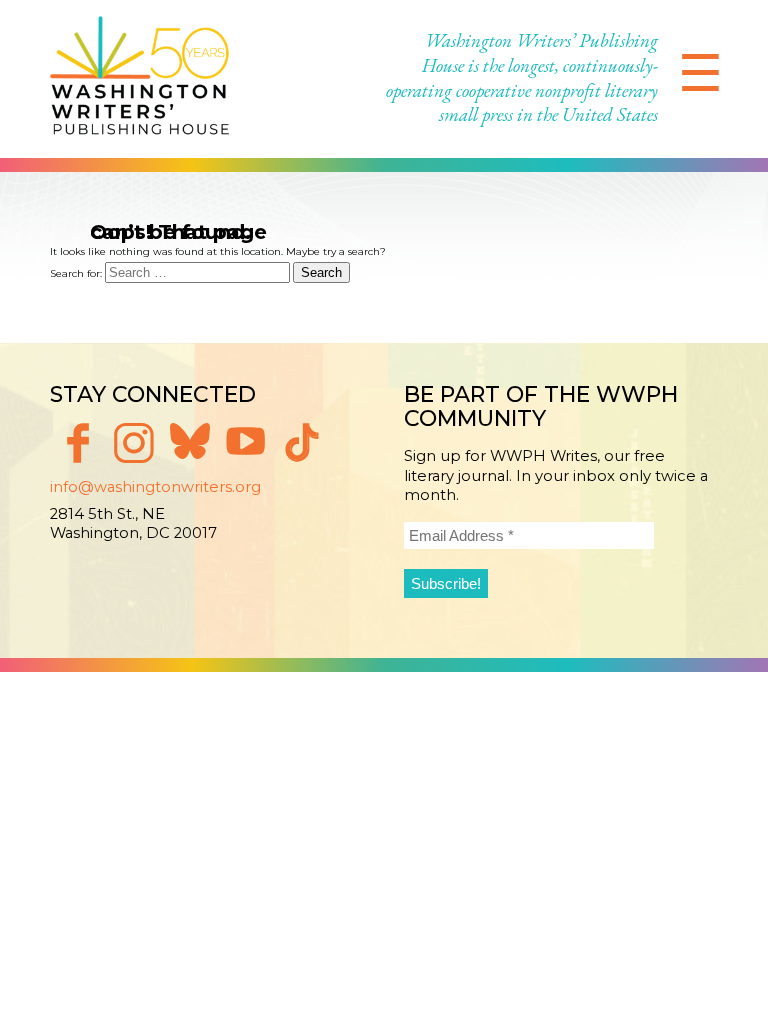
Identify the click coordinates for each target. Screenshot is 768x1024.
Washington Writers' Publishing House (140, 79)
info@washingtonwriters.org (155, 487)
